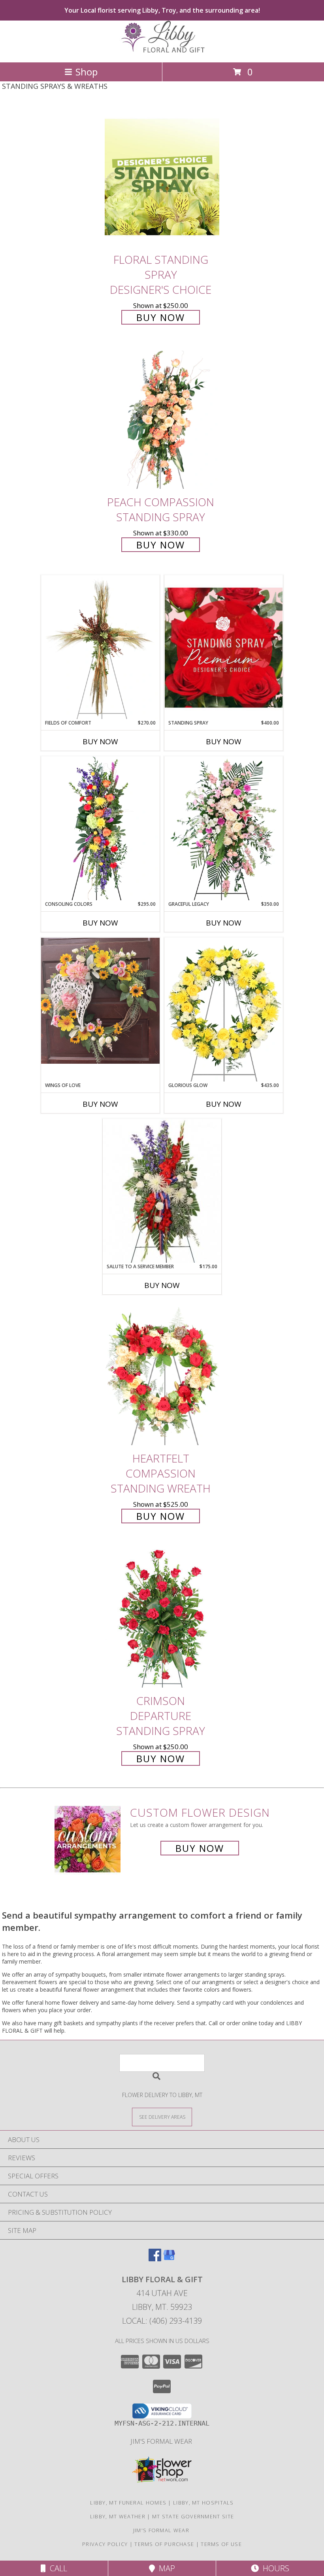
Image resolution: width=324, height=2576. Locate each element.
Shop (87, 72)
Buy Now (161, 317)
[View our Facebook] (155, 2259)
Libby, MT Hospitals (203, 2503)
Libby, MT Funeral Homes (128, 2503)
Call (57, 2568)
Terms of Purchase (164, 2544)
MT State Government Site (193, 2516)
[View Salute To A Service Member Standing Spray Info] (162, 1191)
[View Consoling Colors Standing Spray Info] (100, 828)
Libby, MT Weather (118, 2516)
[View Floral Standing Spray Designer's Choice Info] (162, 177)
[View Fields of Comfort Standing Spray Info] (100, 647)
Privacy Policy (105, 2544)
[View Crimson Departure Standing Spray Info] (162, 1618)
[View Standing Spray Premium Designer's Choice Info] (224, 647)
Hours (274, 2568)
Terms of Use (221, 2544)
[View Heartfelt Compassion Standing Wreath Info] (162, 1376)
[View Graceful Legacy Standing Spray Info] (224, 828)
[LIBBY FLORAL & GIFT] (162, 51)
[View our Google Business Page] (169, 2259)
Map (165, 2568)
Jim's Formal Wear (162, 2441)
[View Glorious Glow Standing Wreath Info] (224, 1010)
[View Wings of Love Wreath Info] (100, 1001)
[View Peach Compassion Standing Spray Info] (162, 420)
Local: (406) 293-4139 (162, 2321)
